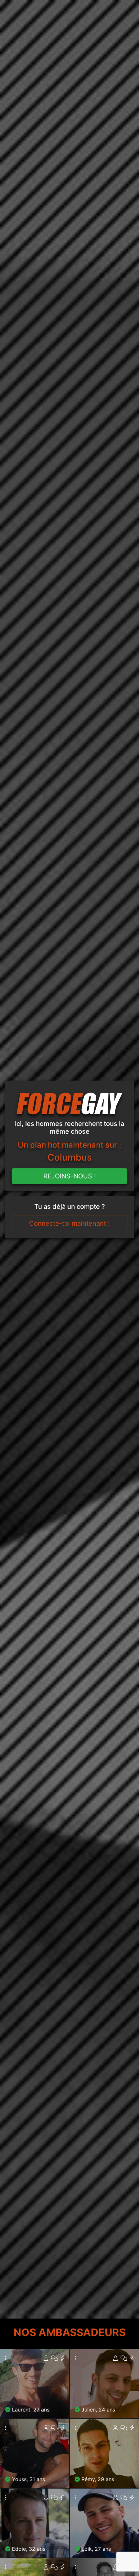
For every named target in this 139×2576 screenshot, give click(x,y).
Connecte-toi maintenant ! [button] (69, 1223)
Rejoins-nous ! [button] (70, 1176)
